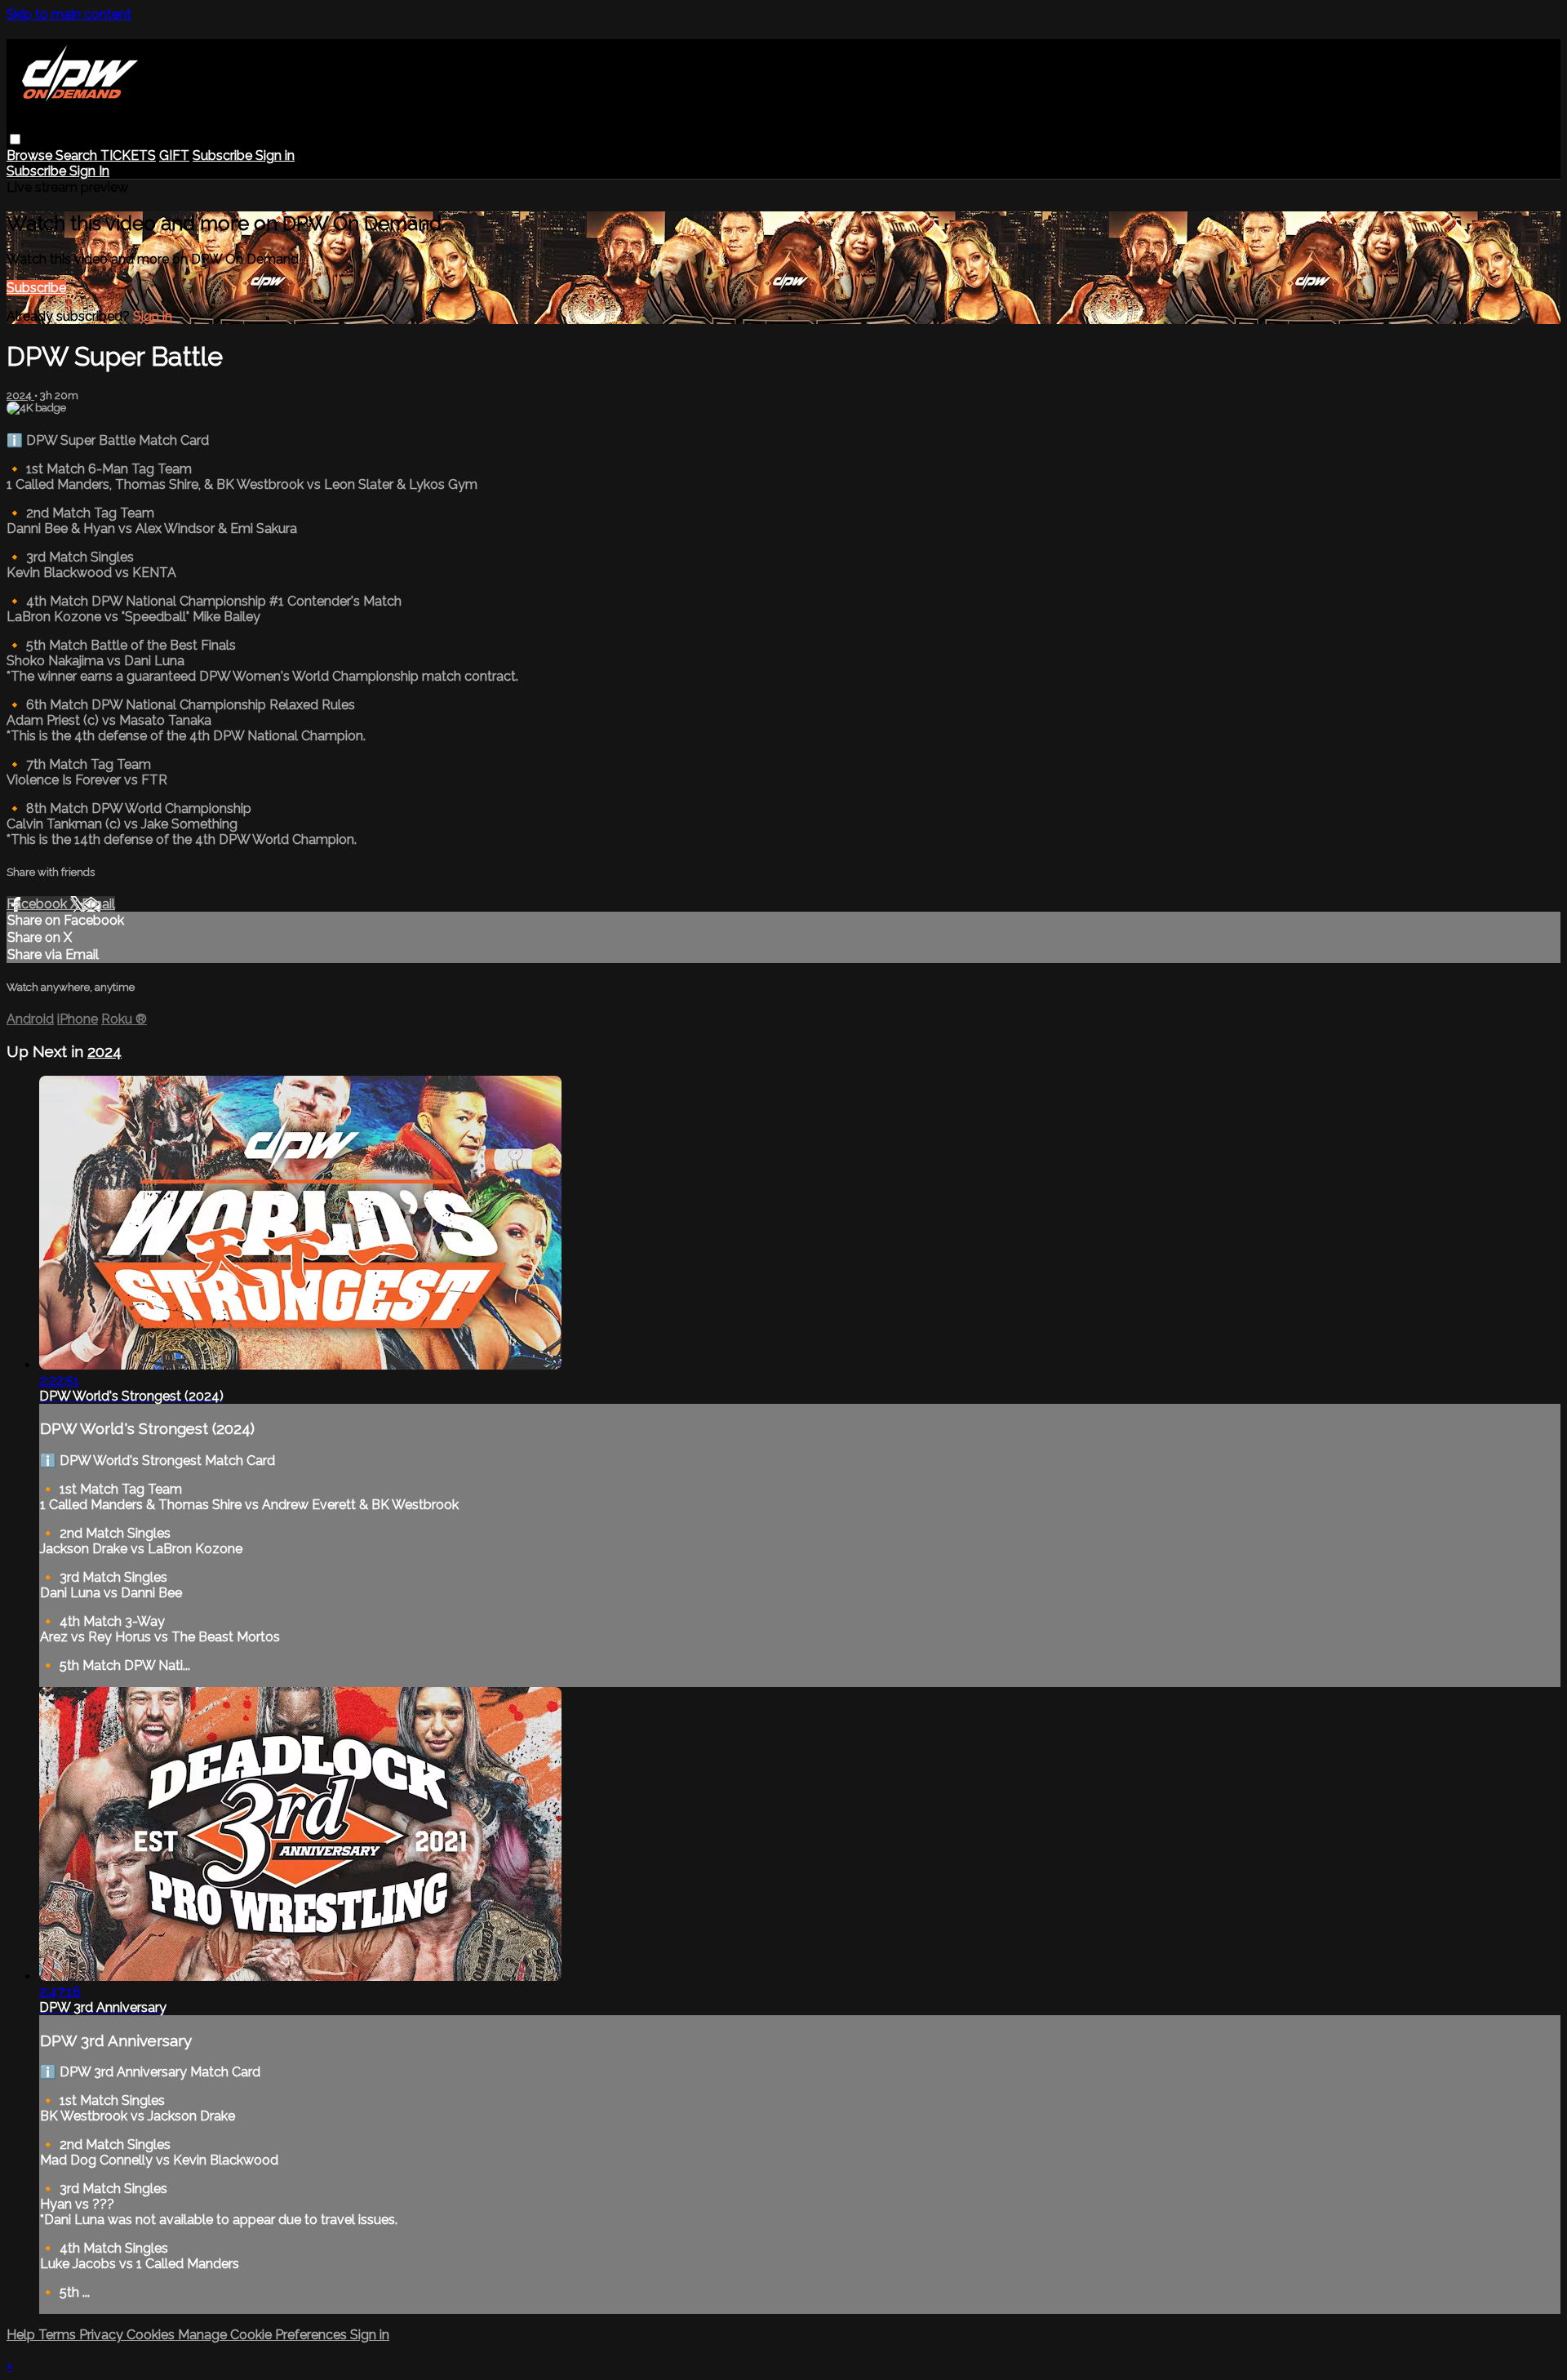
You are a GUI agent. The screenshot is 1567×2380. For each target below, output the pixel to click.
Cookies (152, 2335)
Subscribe (36, 288)
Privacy (103, 2335)
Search (78, 155)
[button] (15, 139)
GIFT (174, 155)
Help (22, 2335)
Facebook (38, 904)
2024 (20, 395)
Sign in (275, 155)
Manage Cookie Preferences (264, 2335)
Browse (31, 155)
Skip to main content (69, 14)
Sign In (89, 171)
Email (98, 904)
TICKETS (128, 155)
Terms (59, 2335)
